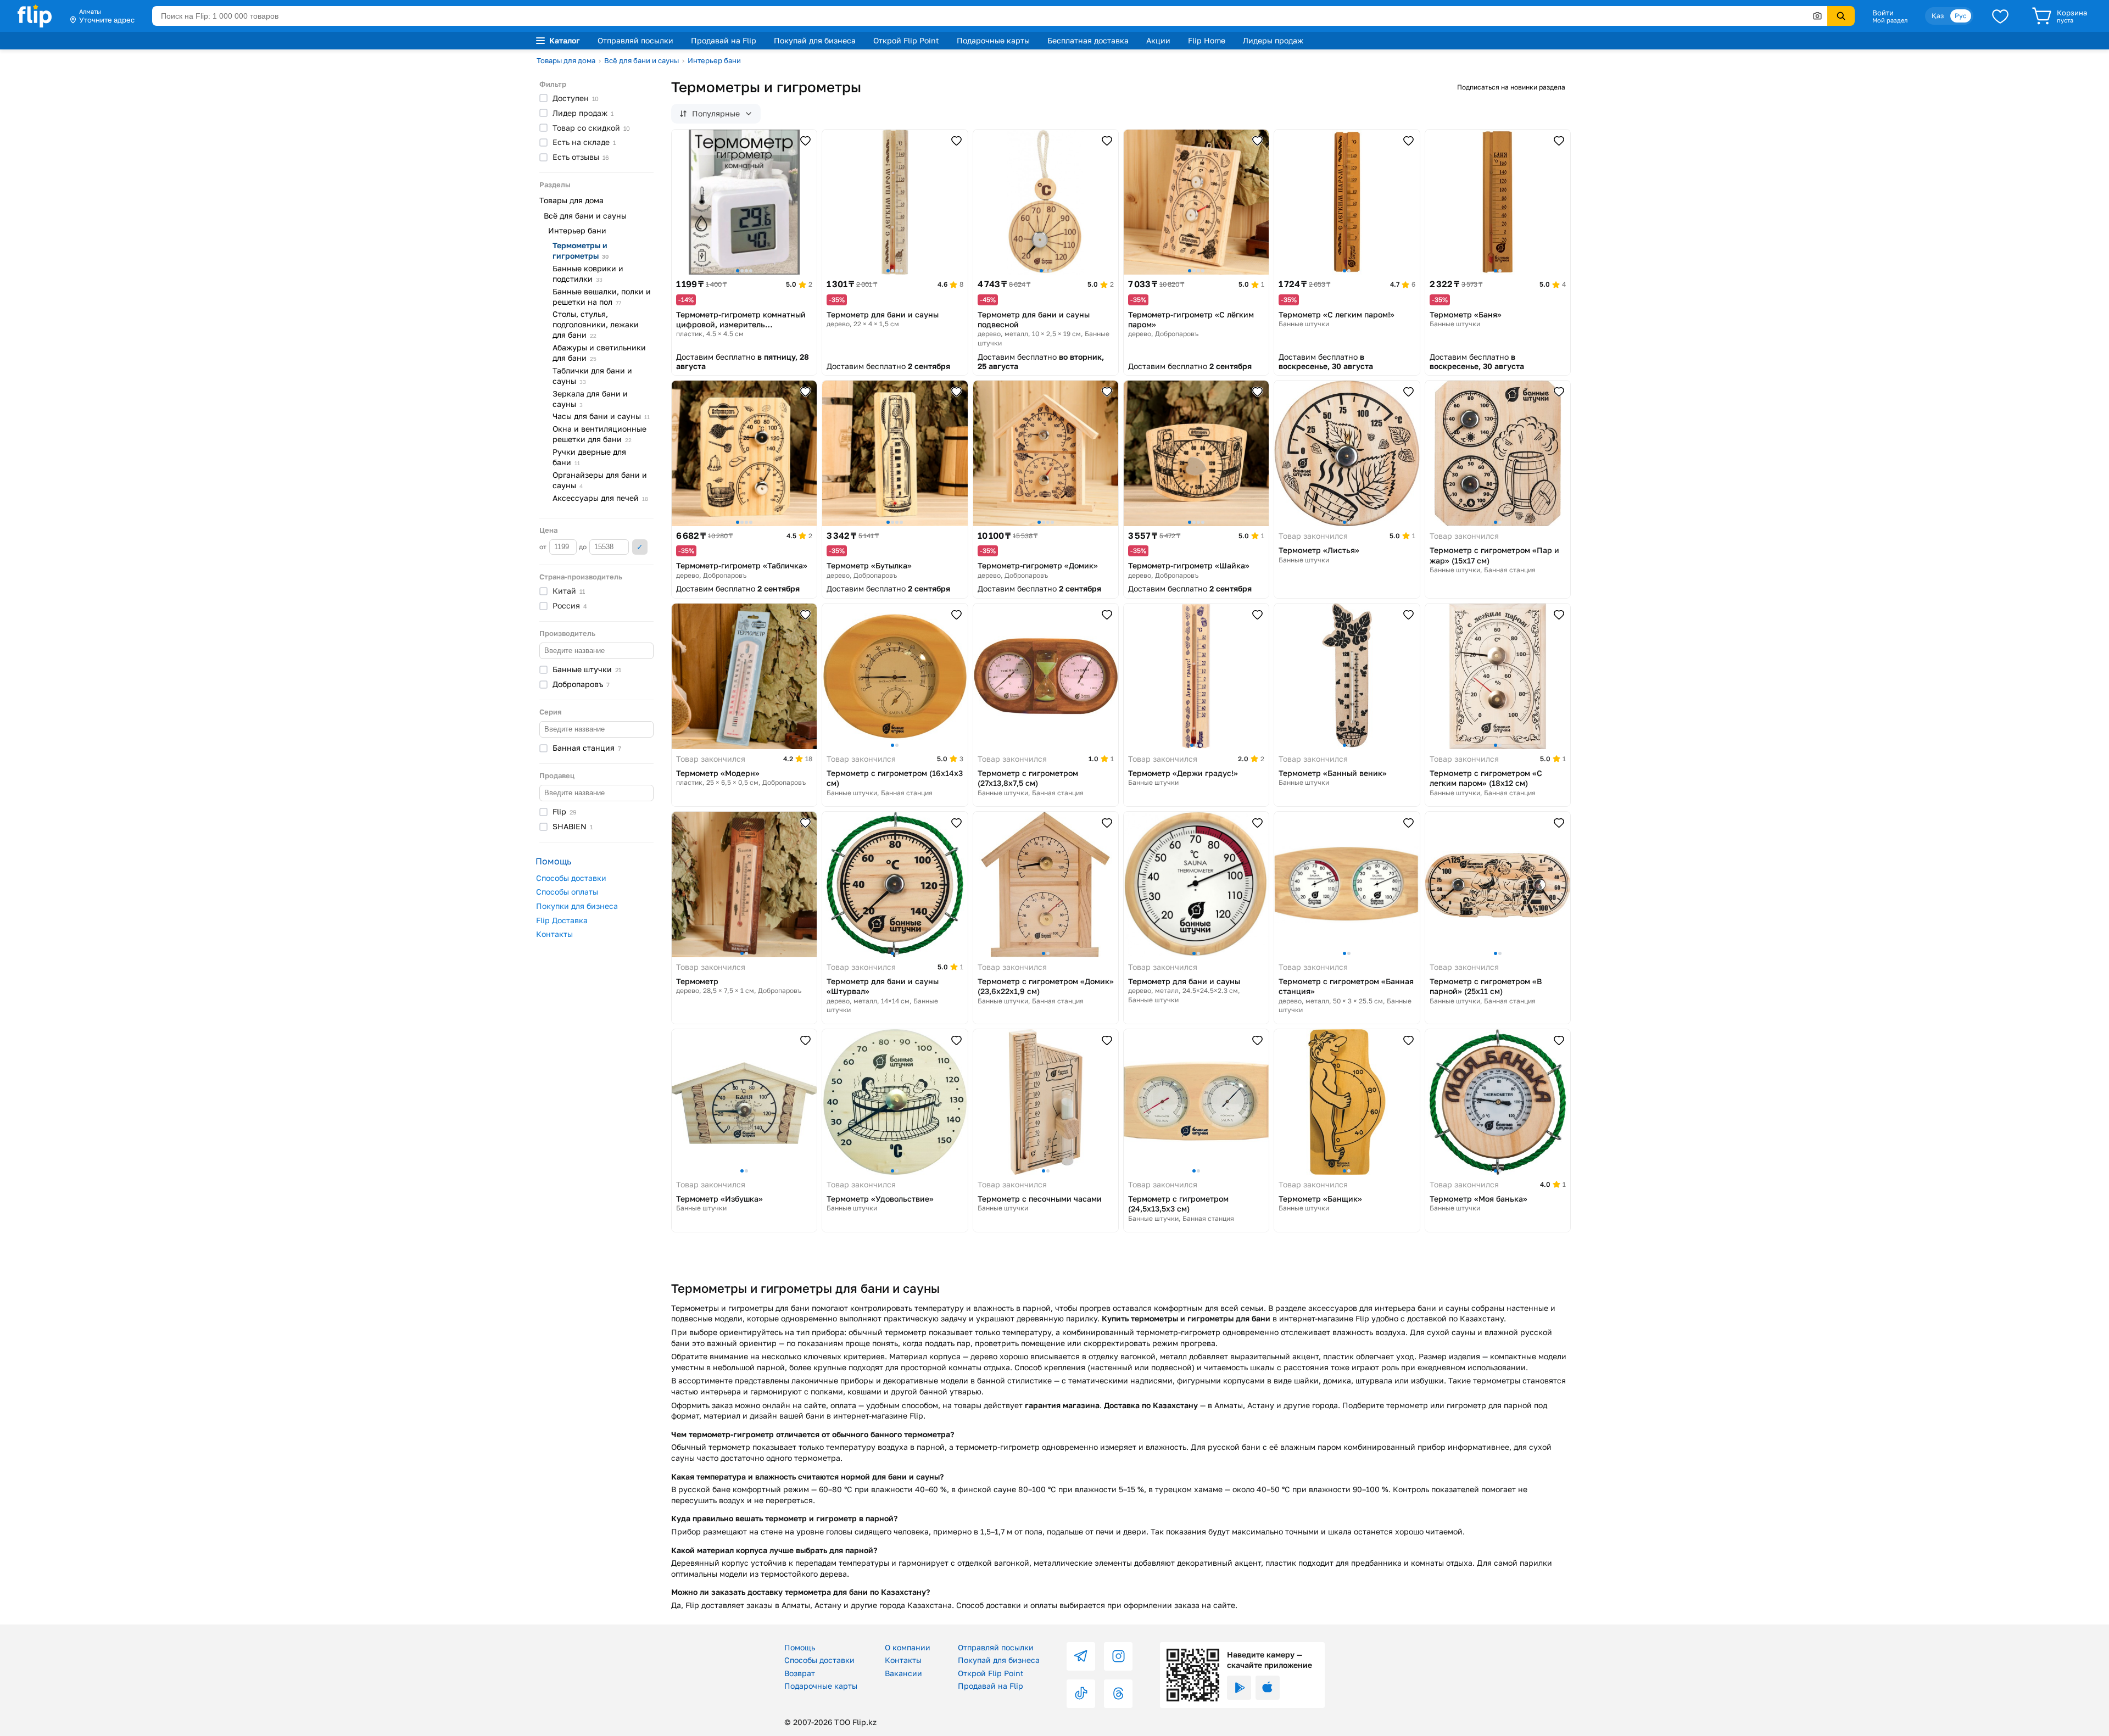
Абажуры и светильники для (599, 353)
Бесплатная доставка (1088, 40)
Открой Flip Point (906, 40)
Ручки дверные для (589, 457)
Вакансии (903, 1673)
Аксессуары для (600, 498)
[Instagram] (1118, 1656)
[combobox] (990, 16)
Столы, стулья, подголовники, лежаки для (596, 324)
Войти (1883, 13)
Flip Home (1207, 40)
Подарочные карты (993, 40)
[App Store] (1268, 1688)
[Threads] (1118, 1694)
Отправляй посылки (635, 40)
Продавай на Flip (724, 40)
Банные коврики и (588, 273)
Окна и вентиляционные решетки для (599, 434)
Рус (1961, 16)
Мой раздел (1890, 20)
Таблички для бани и (592, 376)
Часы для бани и (601, 416)
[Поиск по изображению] (1817, 16)
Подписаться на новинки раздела (1511, 87)
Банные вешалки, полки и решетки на (602, 297)
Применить (640, 547)
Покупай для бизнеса (815, 40)
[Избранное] (2000, 16)
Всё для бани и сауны (641, 60)
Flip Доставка (562, 920)
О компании (908, 1647)
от (544, 547)
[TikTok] (1081, 1694)
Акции (1158, 40)
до (584, 547)
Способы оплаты (567, 892)
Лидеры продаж (1273, 40)
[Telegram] (1081, 1656)
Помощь (800, 1647)
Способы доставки (571, 878)
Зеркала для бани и (590, 399)
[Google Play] (1239, 1688)
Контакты (554, 934)
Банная (587, 748)
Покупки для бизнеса (577, 906)
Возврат (800, 1673)
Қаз (1938, 16)
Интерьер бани (714, 60)
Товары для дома (566, 60)
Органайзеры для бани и (600, 480)
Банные (587, 669)
